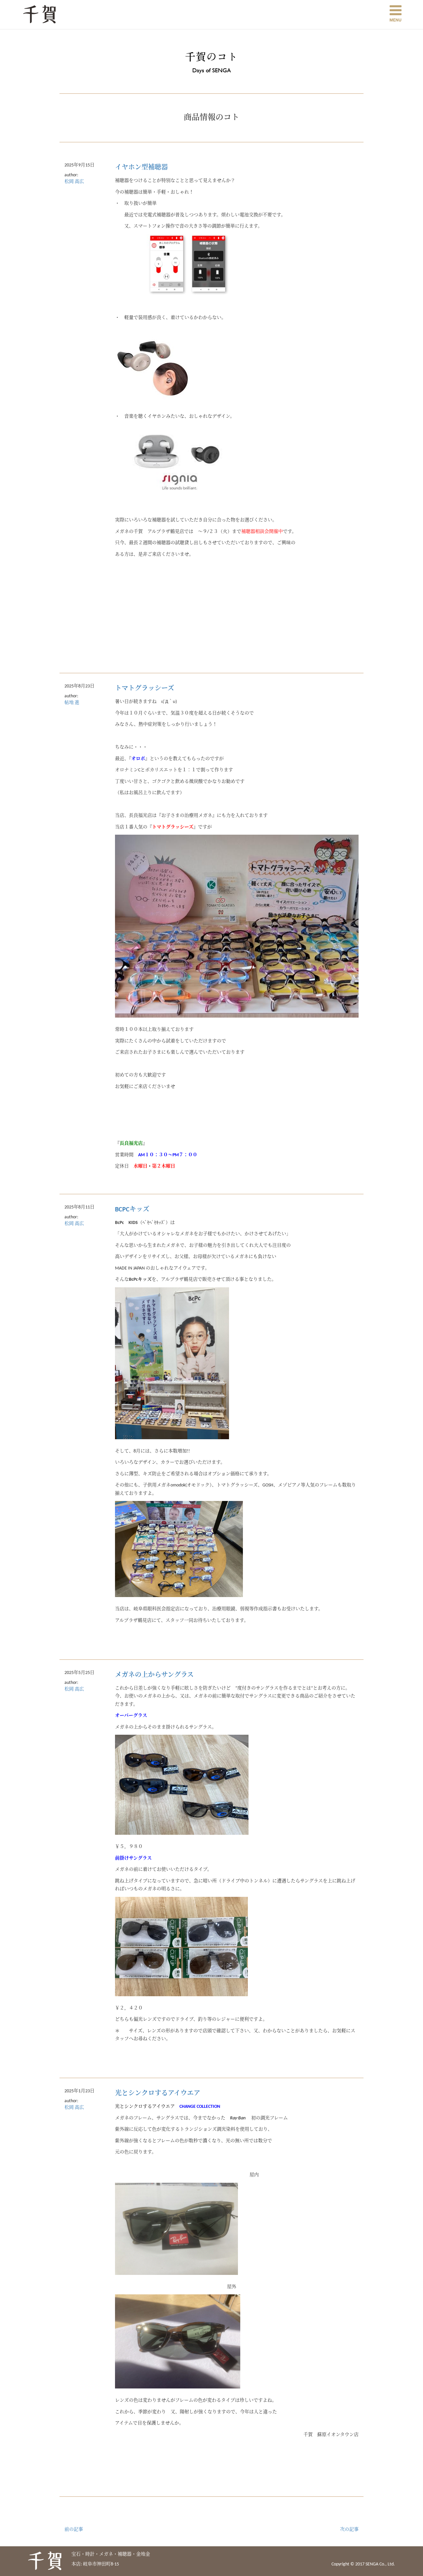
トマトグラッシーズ (145, 689)
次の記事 (349, 2530)
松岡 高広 (74, 182)
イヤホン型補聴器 (141, 168)
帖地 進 (72, 703)
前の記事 (74, 2530)
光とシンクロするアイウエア (158, 2094)
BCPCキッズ (132, 1210)
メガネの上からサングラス (154, 1675)
